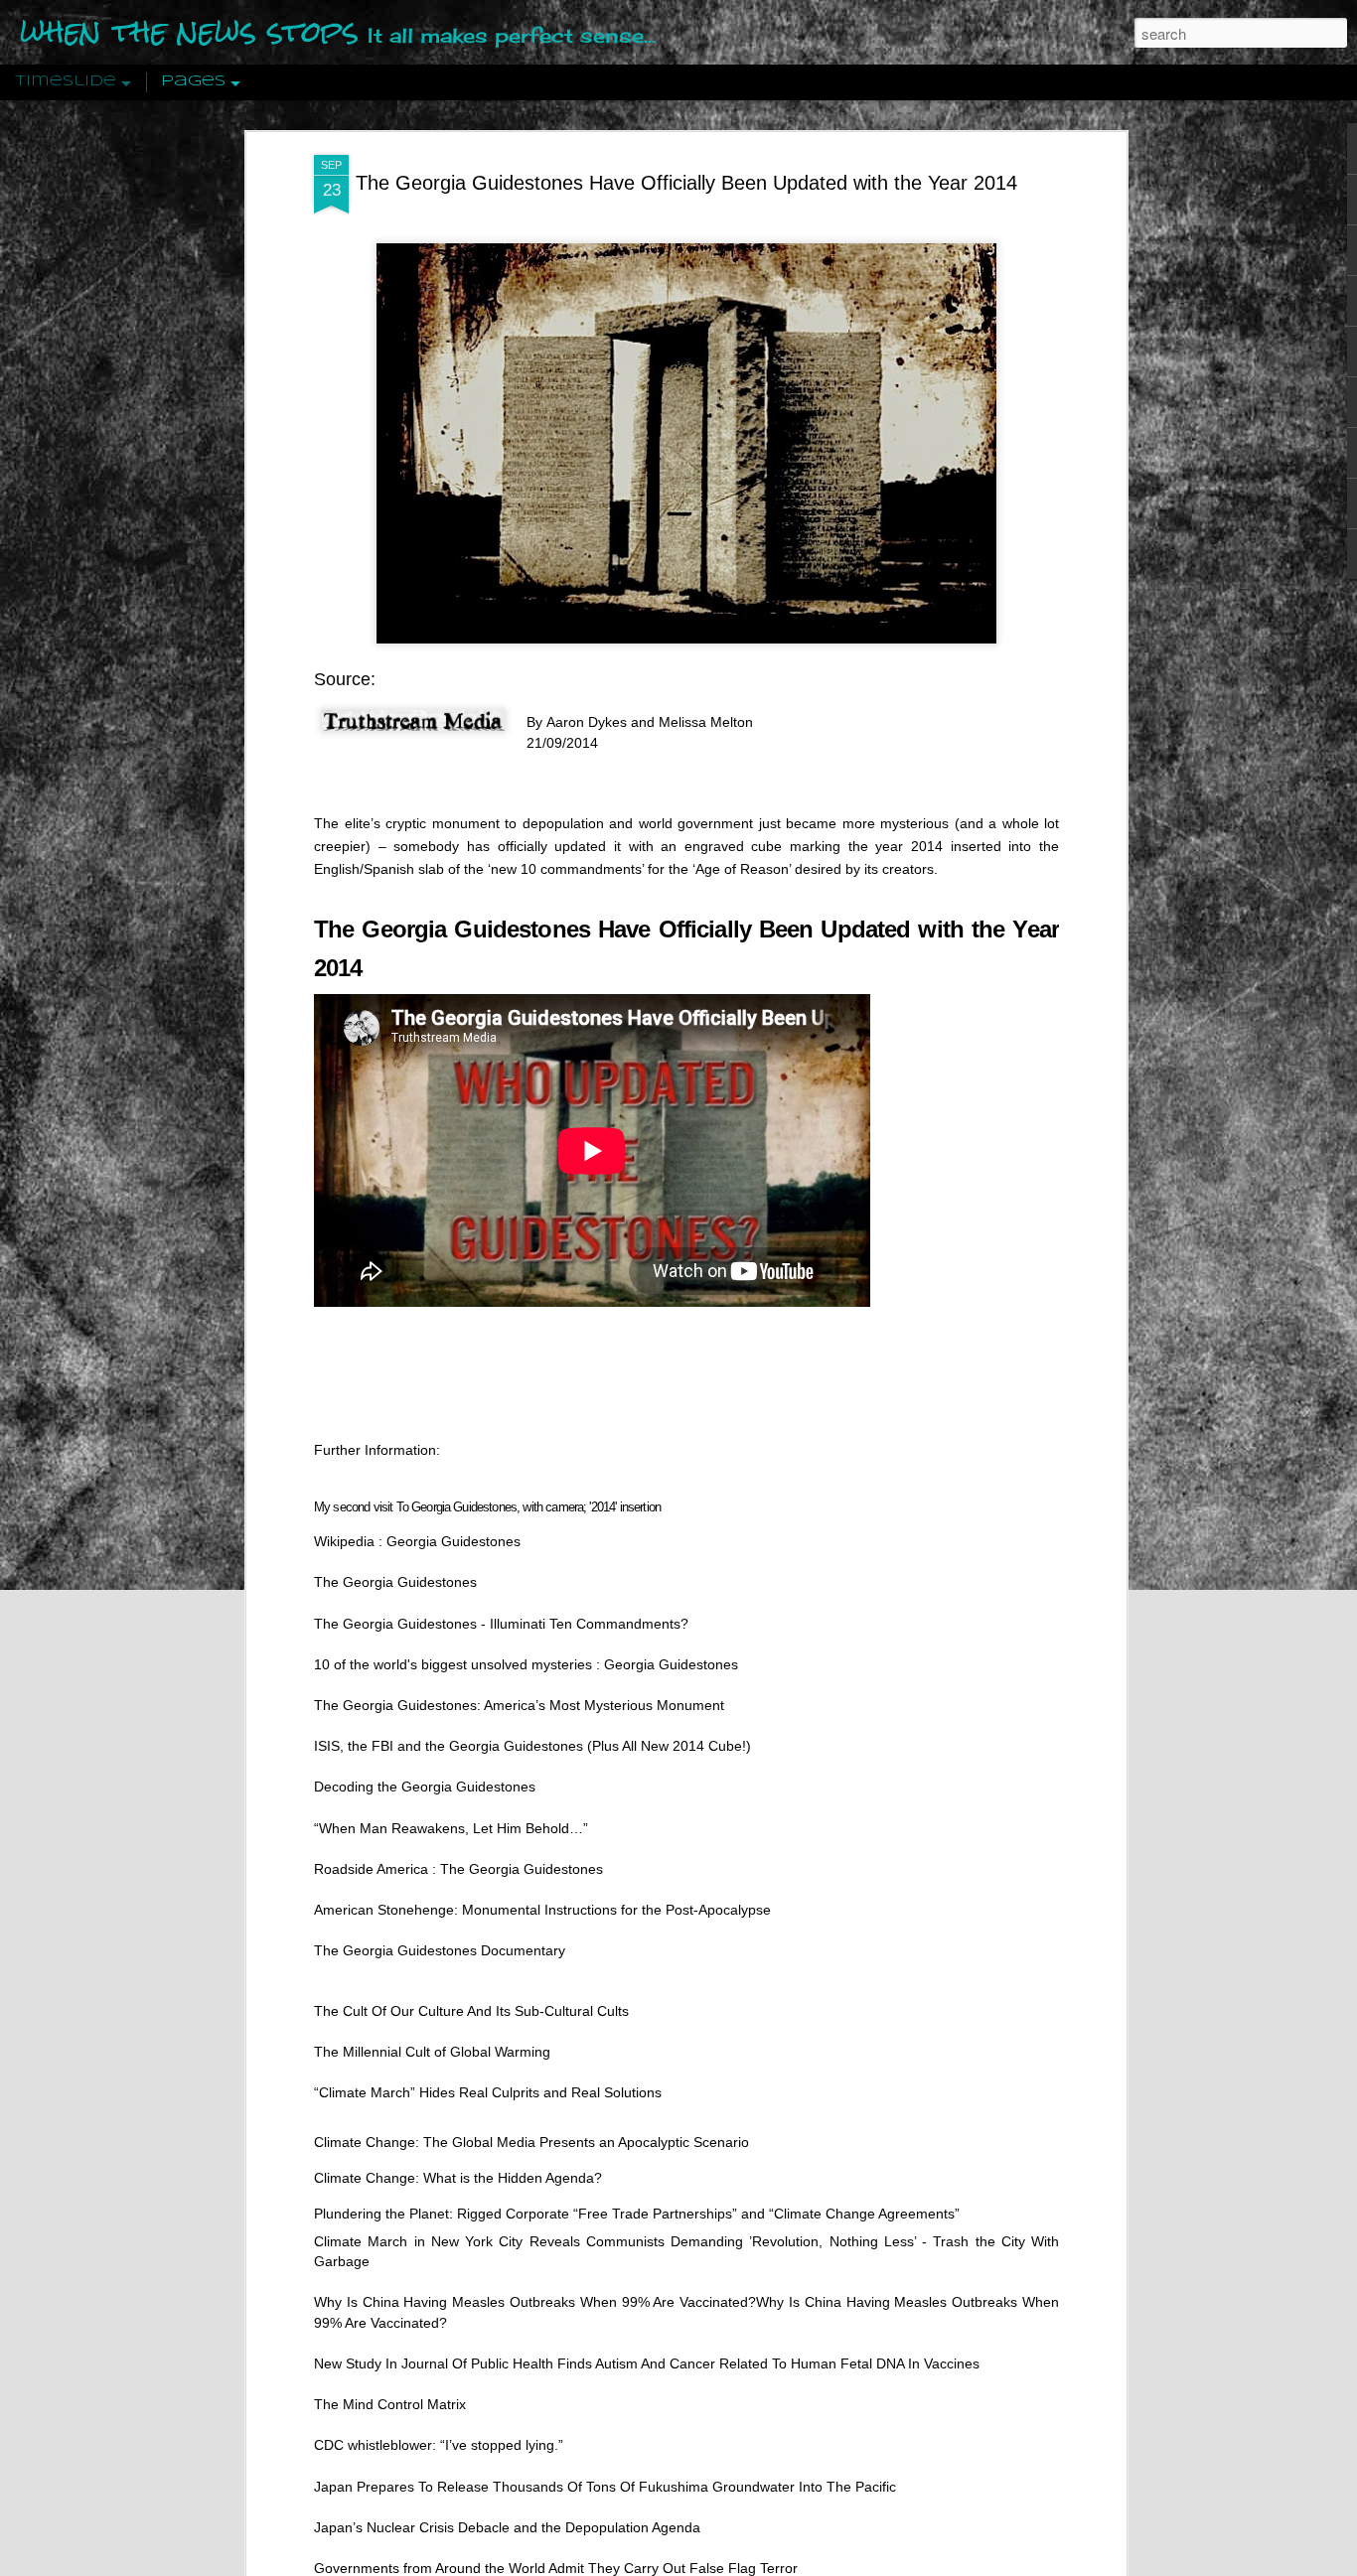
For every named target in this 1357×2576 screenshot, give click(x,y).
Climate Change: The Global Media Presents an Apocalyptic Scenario (531, 2141)
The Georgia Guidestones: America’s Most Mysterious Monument (519, 1705)
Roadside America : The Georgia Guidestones (458, 1868)
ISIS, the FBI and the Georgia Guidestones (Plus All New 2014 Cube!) (532, 1746)
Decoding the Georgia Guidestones (425, 1787)
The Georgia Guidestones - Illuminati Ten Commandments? (501, 1623)
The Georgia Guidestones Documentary (440, 1950)
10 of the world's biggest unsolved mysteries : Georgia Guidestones (526, 1663)
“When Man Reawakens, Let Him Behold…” (451, 1827)
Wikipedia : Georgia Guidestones (417, 1541)
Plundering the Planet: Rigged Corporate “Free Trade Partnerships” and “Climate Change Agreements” (637, 2213)
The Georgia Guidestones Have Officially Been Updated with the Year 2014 (686, 183)
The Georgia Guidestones (395, 1582)
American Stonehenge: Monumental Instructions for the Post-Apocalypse (542, 1909)
